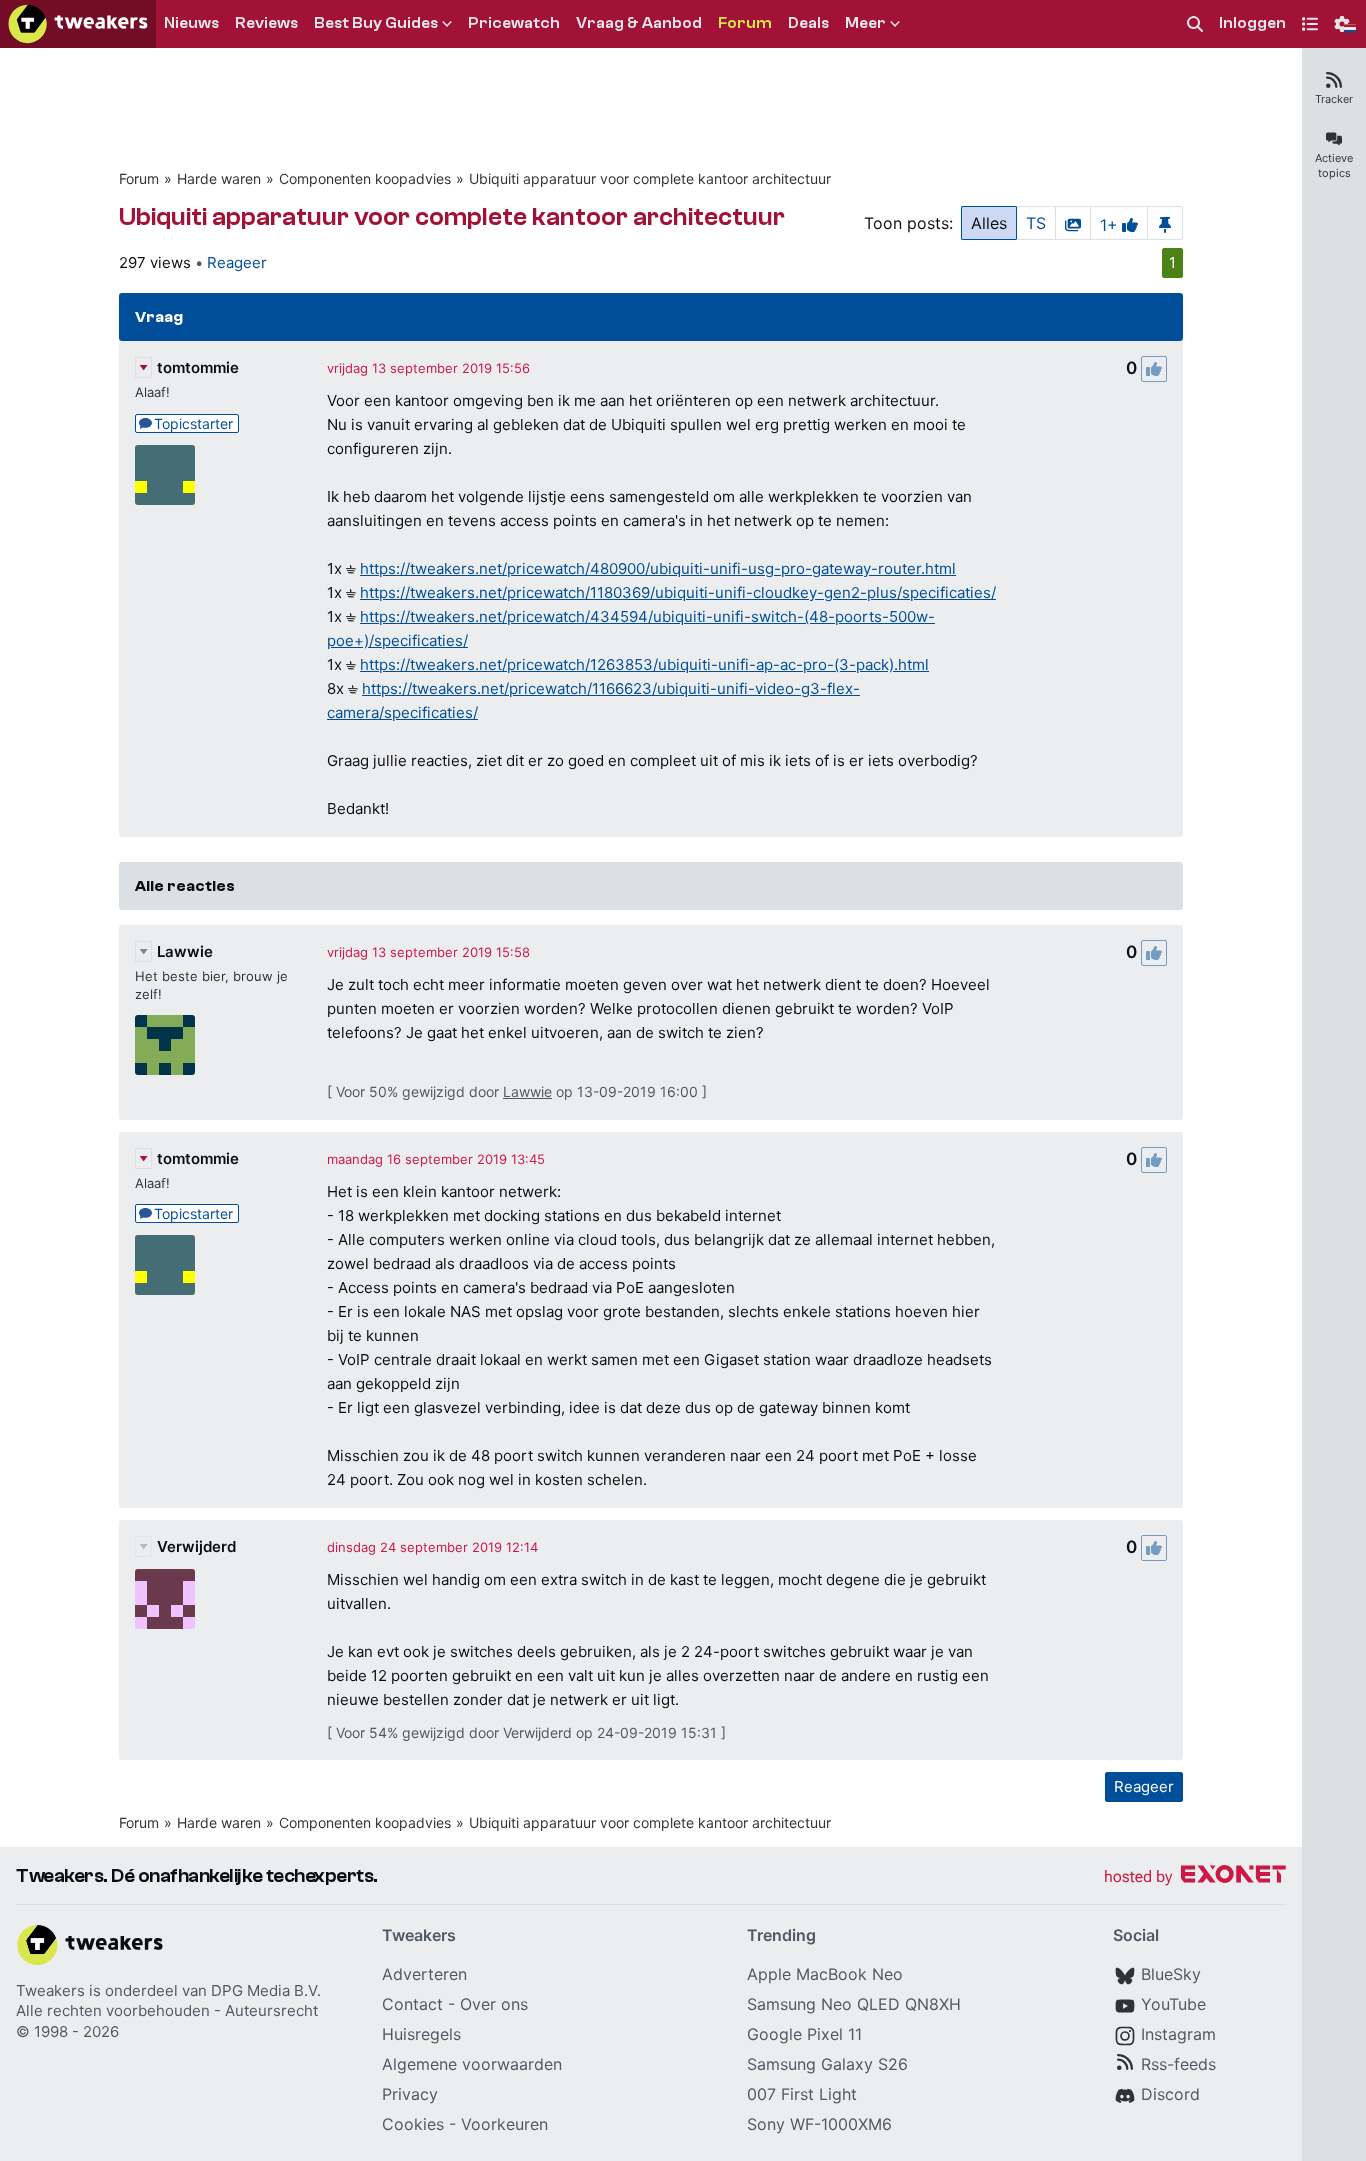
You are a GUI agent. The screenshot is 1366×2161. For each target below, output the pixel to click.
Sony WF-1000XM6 (819, 2124)
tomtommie (198, 367)
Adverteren (424, 1974)
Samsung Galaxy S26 (827, 2064)
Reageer (237, 262)
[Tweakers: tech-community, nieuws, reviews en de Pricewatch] (78, 24)
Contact (412, 2004)
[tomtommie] (165, 475)
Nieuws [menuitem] (191, 23)
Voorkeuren (504, 2124)
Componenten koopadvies (365, 178)
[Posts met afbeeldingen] (1073, 223)
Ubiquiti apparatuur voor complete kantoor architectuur (650, 178)
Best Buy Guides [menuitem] (376, 23)
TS (1036, 223)
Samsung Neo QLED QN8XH (854, 2004)
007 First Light (802, 2094)
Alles (989, 223)
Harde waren (219, 178)
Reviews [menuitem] (266, 23)
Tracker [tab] (1334, 99)
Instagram (1178, 2034)
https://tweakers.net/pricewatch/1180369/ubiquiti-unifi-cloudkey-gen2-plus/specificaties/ (678, 592)
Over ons (494, 2004)
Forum (139, 178)
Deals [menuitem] (808, 23)
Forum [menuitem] (745, 23)
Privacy (410, 2094)
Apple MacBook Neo (825, 1974)
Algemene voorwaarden (472, 2064)
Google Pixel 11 (804, 2034)
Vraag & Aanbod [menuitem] (639, 23)
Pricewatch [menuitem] (514, 23)
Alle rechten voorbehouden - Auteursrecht (167, 2010)
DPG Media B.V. (266, 1990)
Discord (1170, 2094)
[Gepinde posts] (1165, 223)
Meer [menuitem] (865, 23)
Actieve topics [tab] (1334, 165)
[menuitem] (1195, 24)
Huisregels (421, 2034)
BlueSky (1171, 1974)
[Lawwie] (165, 1045)
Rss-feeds (1178, 2064)
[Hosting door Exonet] (1195, 1877)
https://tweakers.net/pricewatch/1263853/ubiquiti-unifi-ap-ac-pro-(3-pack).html (644, 664)
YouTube (1173, 2004)
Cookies (413, 2124)
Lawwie (185, 951)
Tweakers (50, 1990)
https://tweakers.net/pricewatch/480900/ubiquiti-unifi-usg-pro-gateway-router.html (658, 568)
